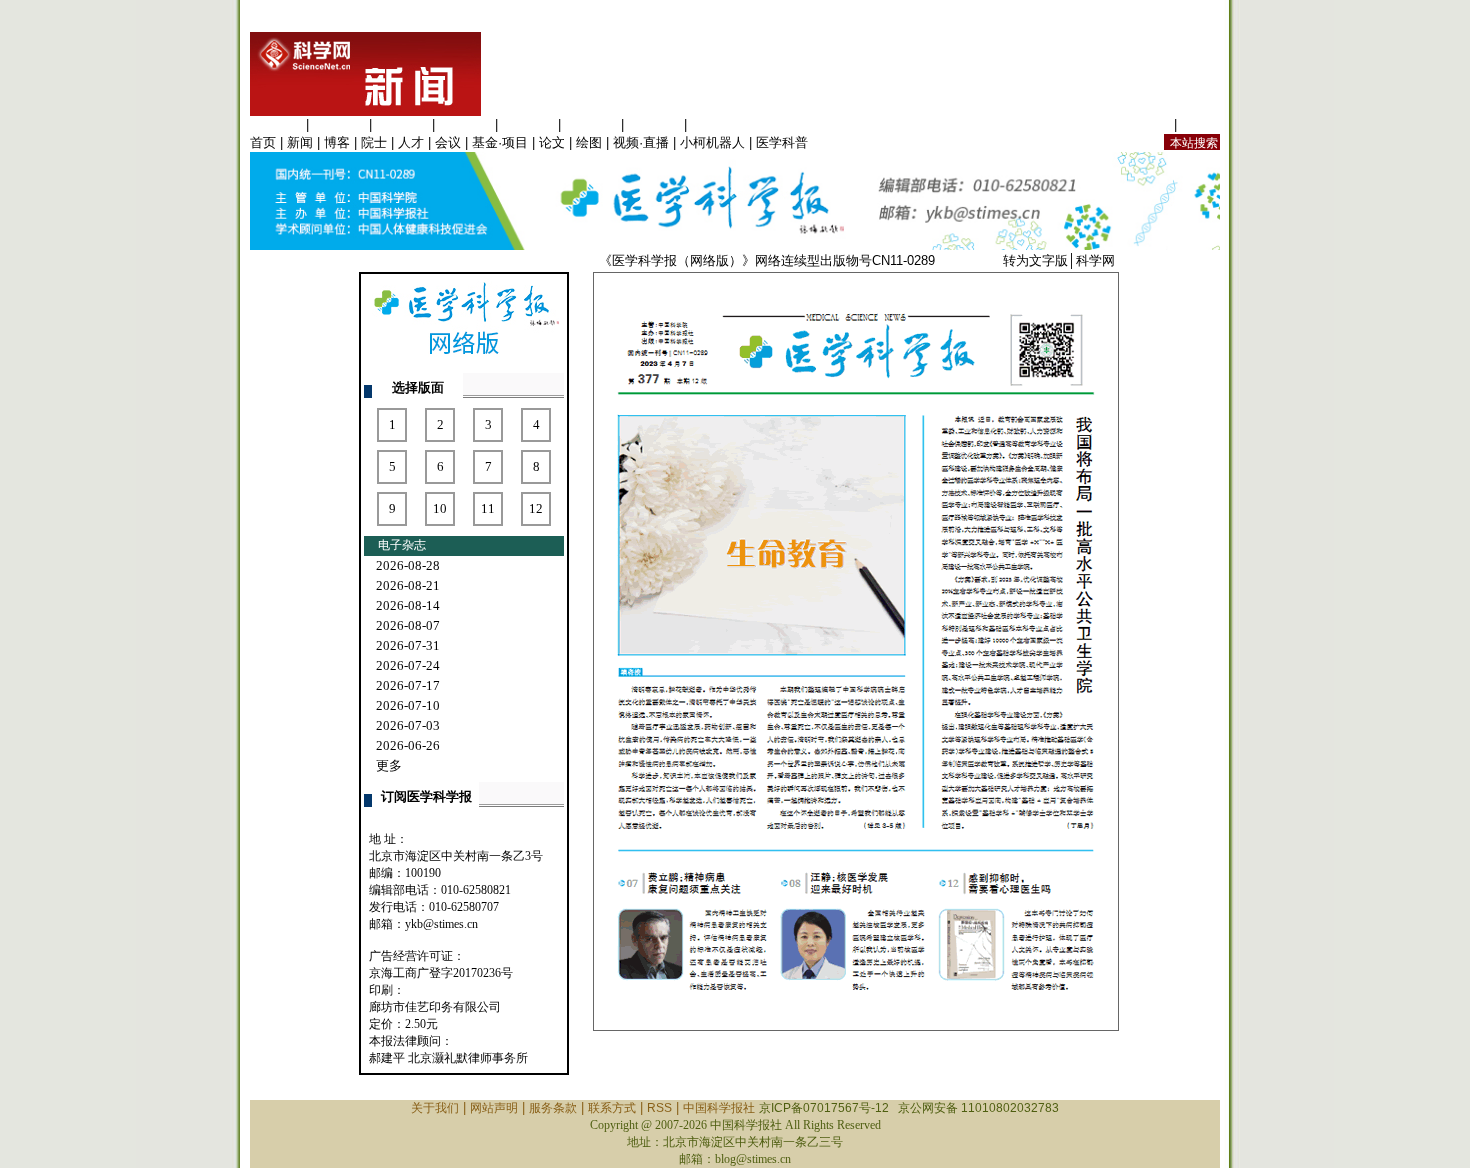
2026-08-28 (408, 565)
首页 (263, 142)
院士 (374, 142)
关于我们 (435, 1108)
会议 (448, 142)
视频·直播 (641, 142)
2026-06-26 (408, 745)
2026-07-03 (408, 725)
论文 (552, 142)
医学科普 (782, 142)
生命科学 (276, 124)
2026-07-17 (408, 685)
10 (440, 508)
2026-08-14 (408, 605)
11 (488, 508)
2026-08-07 (408, 625)
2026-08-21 (408, 585)
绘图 (589, 142)
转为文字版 (1035, 260)
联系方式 (612, 1108)
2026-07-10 (408, 705)
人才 (411, 142)
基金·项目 (500, 142)
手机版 (1200, 124)
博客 (337, 142)
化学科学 (402, 124)
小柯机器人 (712, 142)
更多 (389, 765)
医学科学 (339, 124)
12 (536, 508)
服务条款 (553, 1108)
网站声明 (494, 1108)
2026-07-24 (408, 665)
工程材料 (465, 124)
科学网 (1095, 260)
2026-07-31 (408, 645)
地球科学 (591, 124)
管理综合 (717, 124)
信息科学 (528, 124)
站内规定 (1144, 124)
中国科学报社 (719, 1108)
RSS (659, 1108)
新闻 (300, 142)
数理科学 (654, 124)
